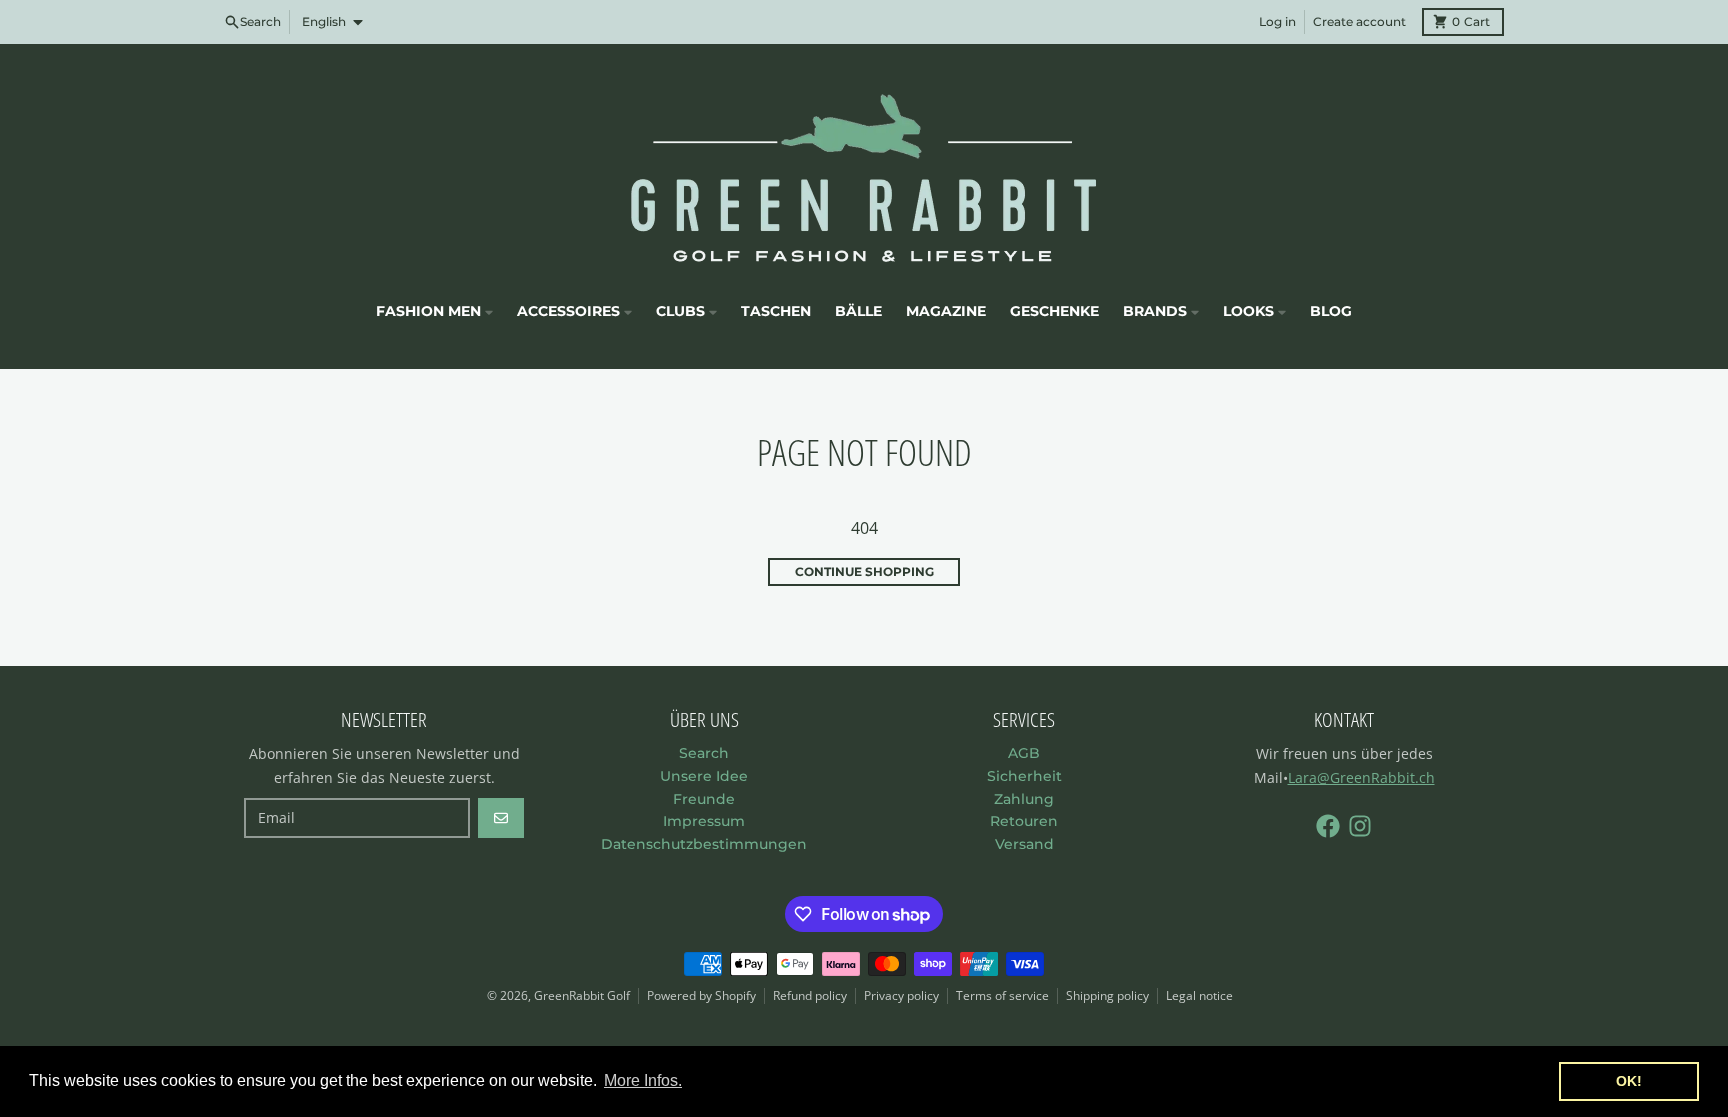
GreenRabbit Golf (582, 995)
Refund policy (810, 995)
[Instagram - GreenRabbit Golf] (1360, 826)
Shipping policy (1107, 995)
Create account (1359, 21)
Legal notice (1199, 995)
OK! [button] (1629, 1081)
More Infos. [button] (643, 1080)
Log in (1277, 21)
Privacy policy (901, 995)
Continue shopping (864, 571)
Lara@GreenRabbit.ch (1361, 777)
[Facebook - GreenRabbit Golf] (1328, 826)
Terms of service (1002, 995)
